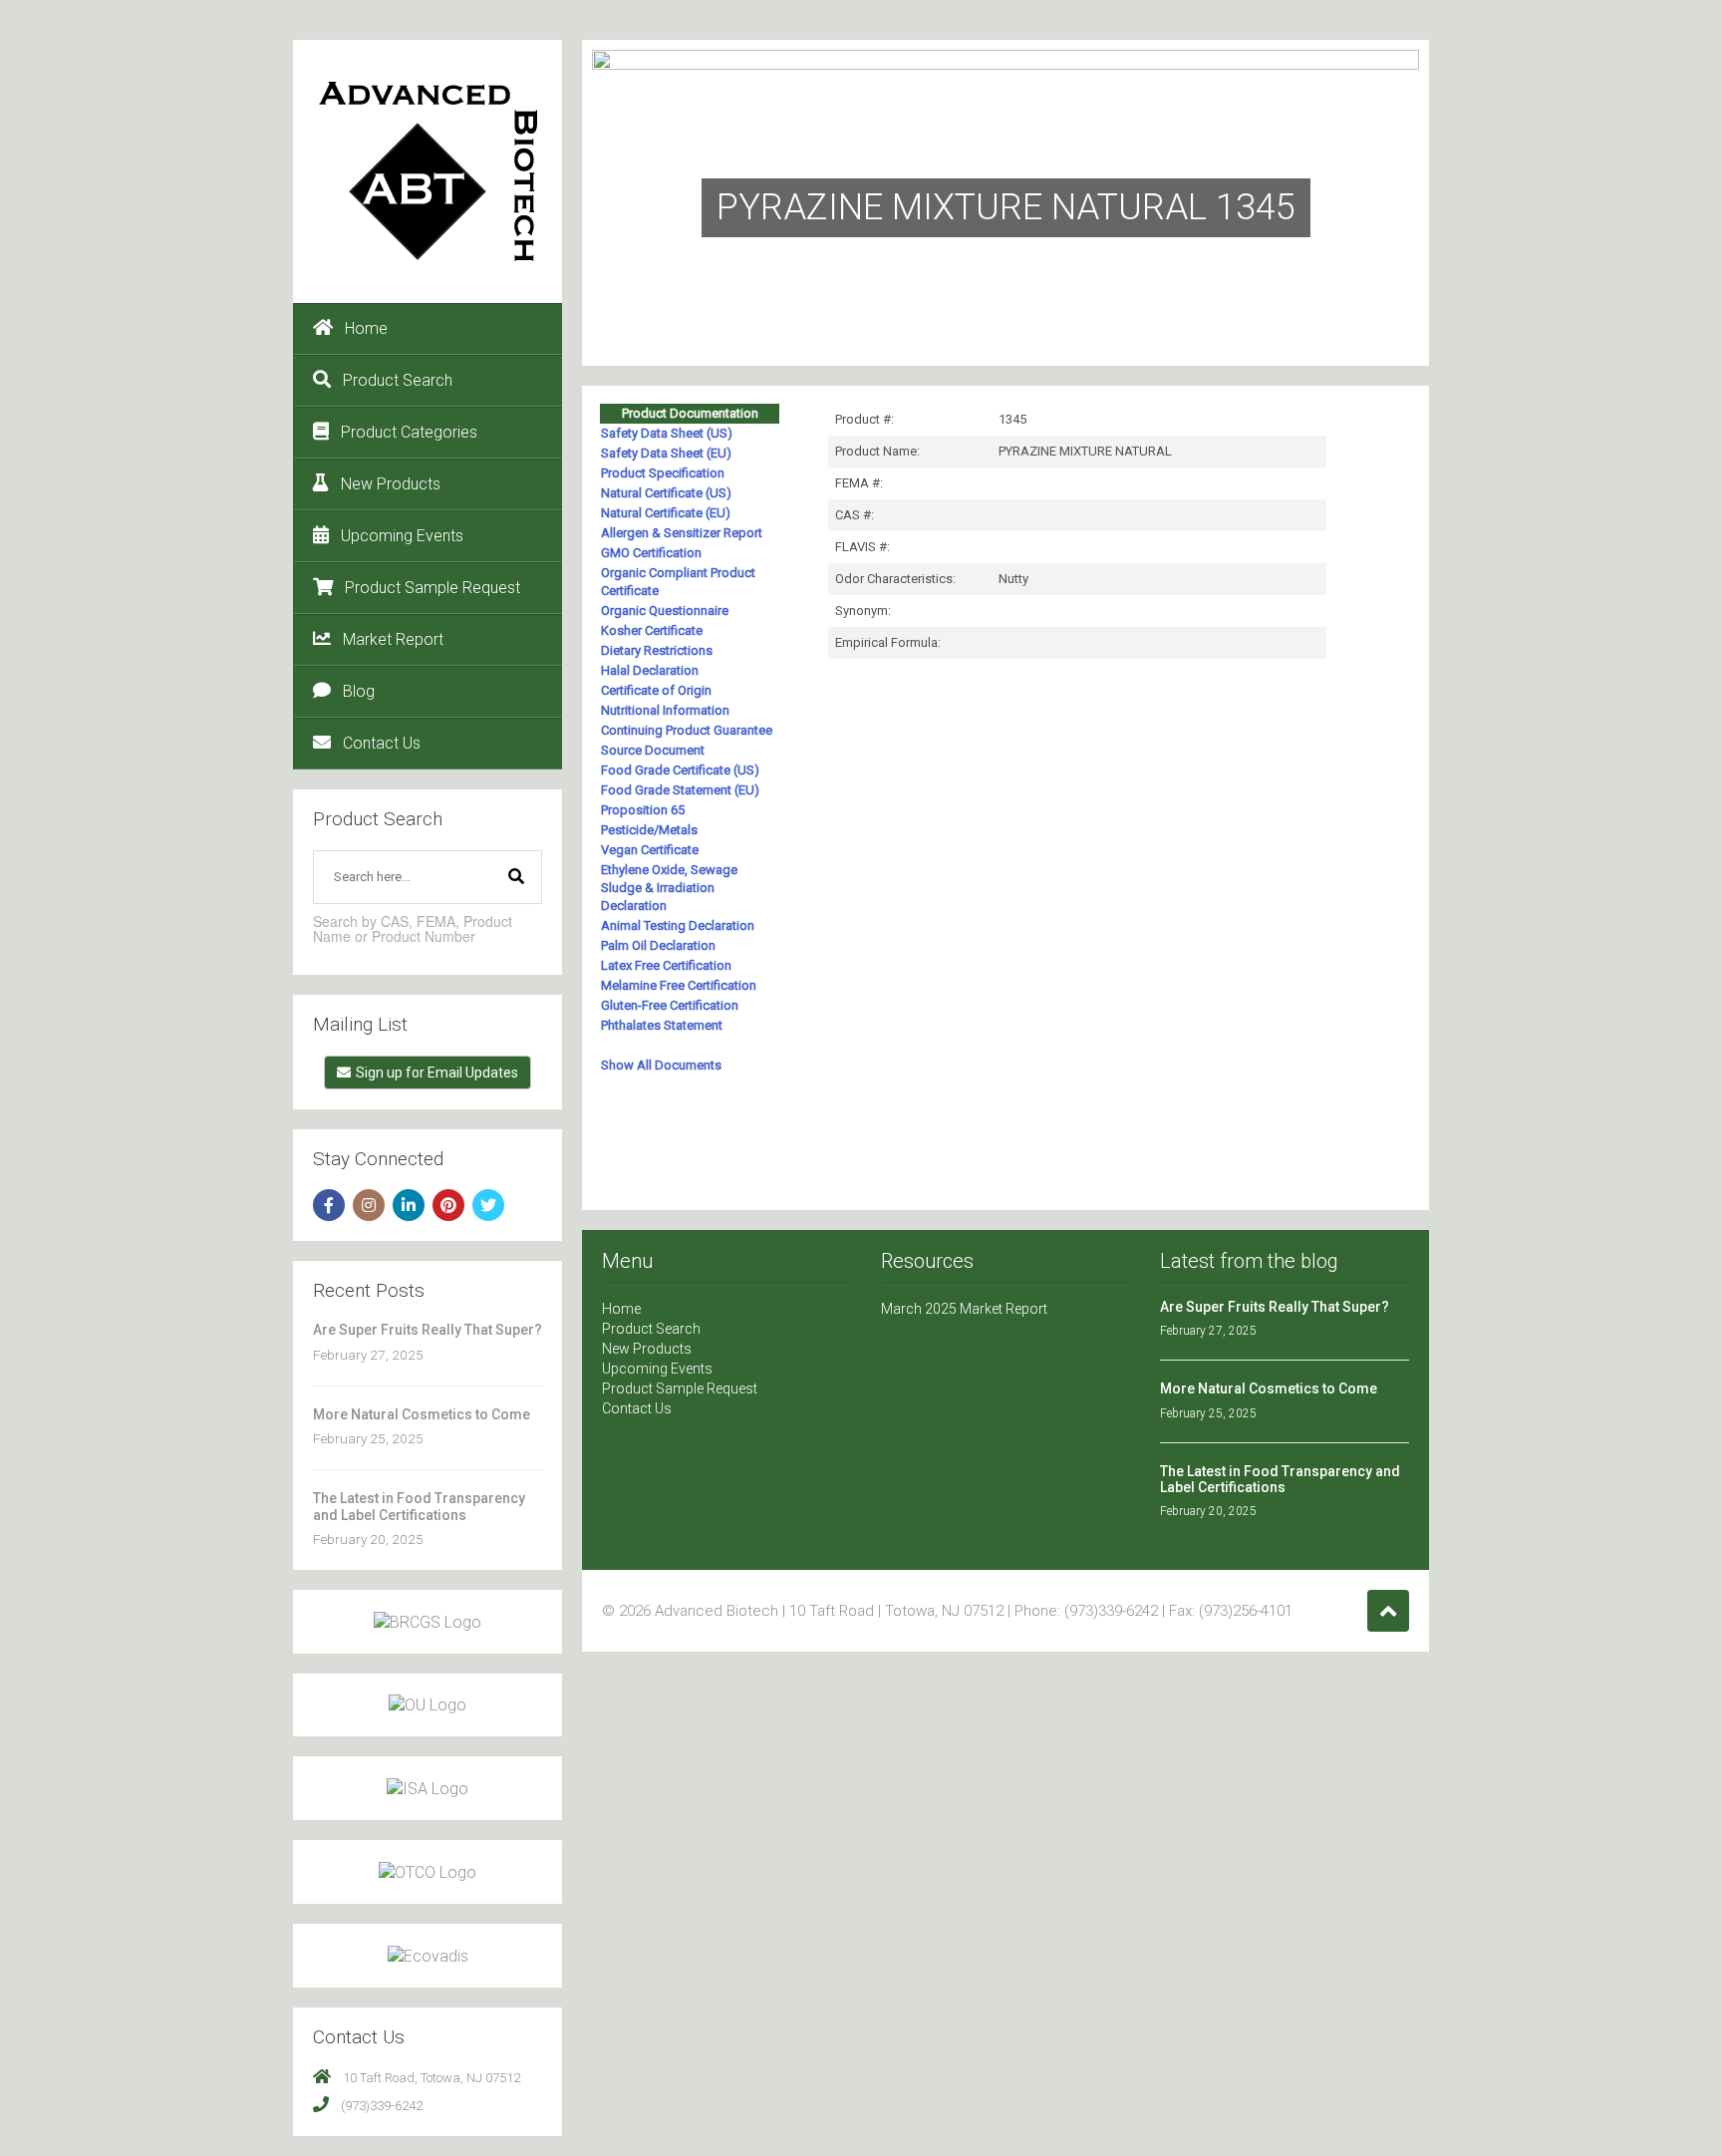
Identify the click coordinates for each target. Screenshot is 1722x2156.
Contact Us (382, 743)
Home (366, 328)
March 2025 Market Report (964, 1309)
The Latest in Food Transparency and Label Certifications (419, 1506)
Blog (359, 691)
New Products (391, 484)
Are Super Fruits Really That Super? (428, 1330)
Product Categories (409, 432)
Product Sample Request (432, 588)
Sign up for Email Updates (437, 1073)
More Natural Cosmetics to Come (422, 1414)
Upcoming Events (402, 536)
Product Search (398, 380)
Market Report (393, 639)
